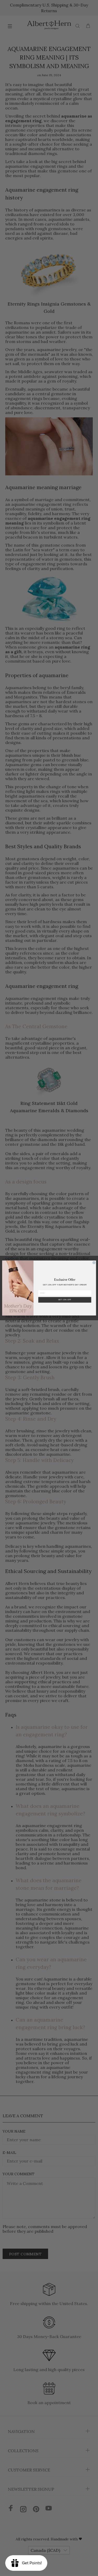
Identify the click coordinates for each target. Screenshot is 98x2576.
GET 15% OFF (65, 1300)
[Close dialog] (94, 1263)
